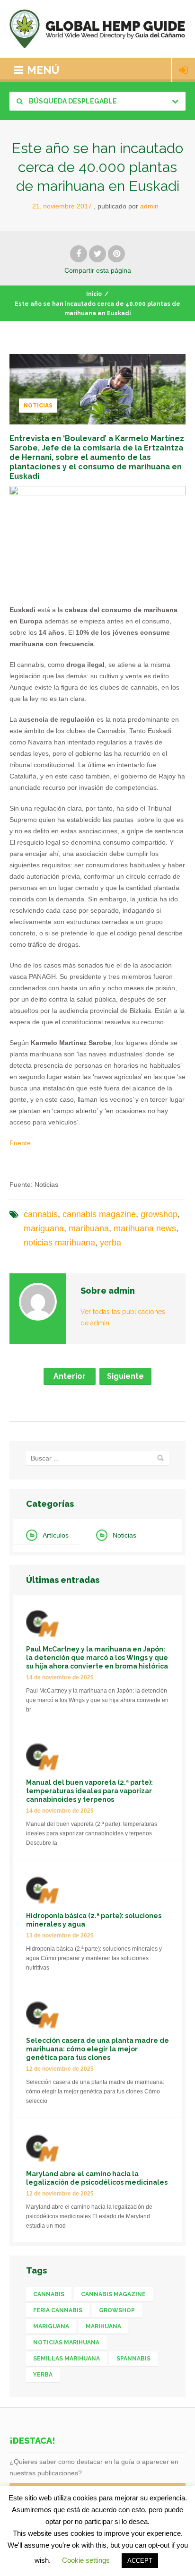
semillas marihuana (66, 2359)
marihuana (89, 1228)
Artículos (56, 1535)
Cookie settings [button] (86, 2560)
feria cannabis (58, 2310)
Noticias (38, 406)
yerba (111, 1243)
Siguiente (125, 1376)
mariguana (44, 1228)
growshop (159, 1214)
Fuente (20, 1143)
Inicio (94, 294)
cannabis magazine (99, 1214)
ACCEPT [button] (140, 2561)
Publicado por (128, 206)
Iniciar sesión (183, 70)
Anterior (70, 1376)
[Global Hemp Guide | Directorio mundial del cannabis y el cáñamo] (97, 29)
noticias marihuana (59, 1243)
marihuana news (145, 1228)
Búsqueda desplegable (72, 101)
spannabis (133, 2359)
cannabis (41, 1214)
